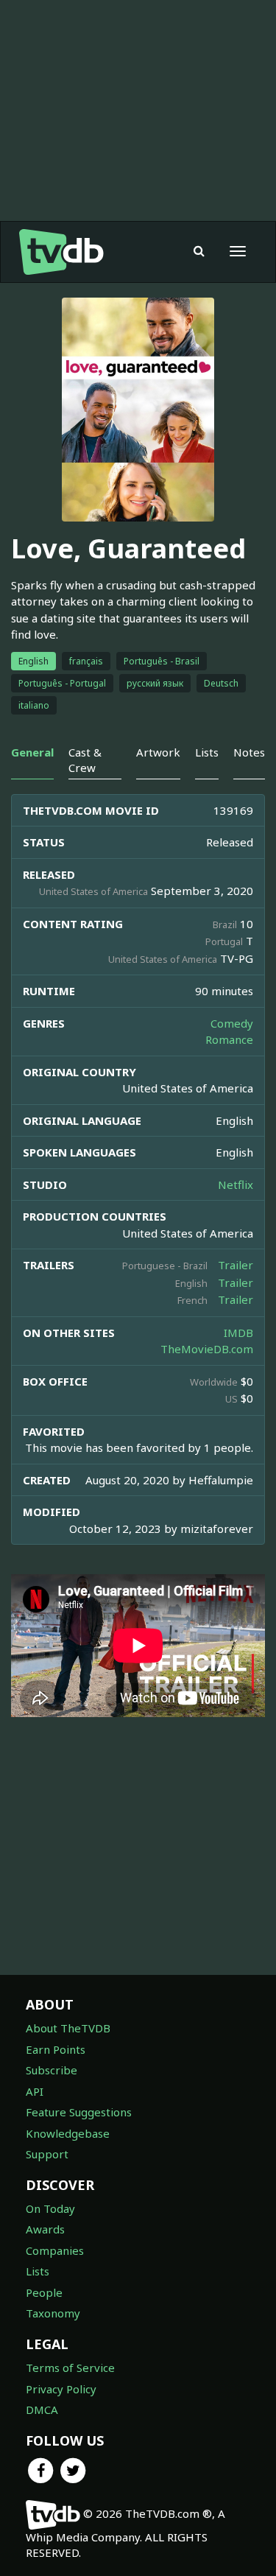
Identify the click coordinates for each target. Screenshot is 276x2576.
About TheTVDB (68, 2028)
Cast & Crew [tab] (85, 760)
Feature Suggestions (79, 2112)
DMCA (42, 2410)
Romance (229, 1039)
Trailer (236, 1265)
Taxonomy (53, 2313)
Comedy (232, 1023)
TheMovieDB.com (207, 1349)
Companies (55, 2250)
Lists (38, 2271)
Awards (45, 2229)
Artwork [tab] (158, 752)
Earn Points (56, 2049)
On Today (50, 2208)
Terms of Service (70, 2368)
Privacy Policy (61, 2389)
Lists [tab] (207, 752)
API (35, 2091)
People (44, 2292)
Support (47, 2154)
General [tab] (32, 752)
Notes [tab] (249, 752)
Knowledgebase (68, 2133)
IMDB (238, 1333)
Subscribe (52, 2070)
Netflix (236, 1185)
